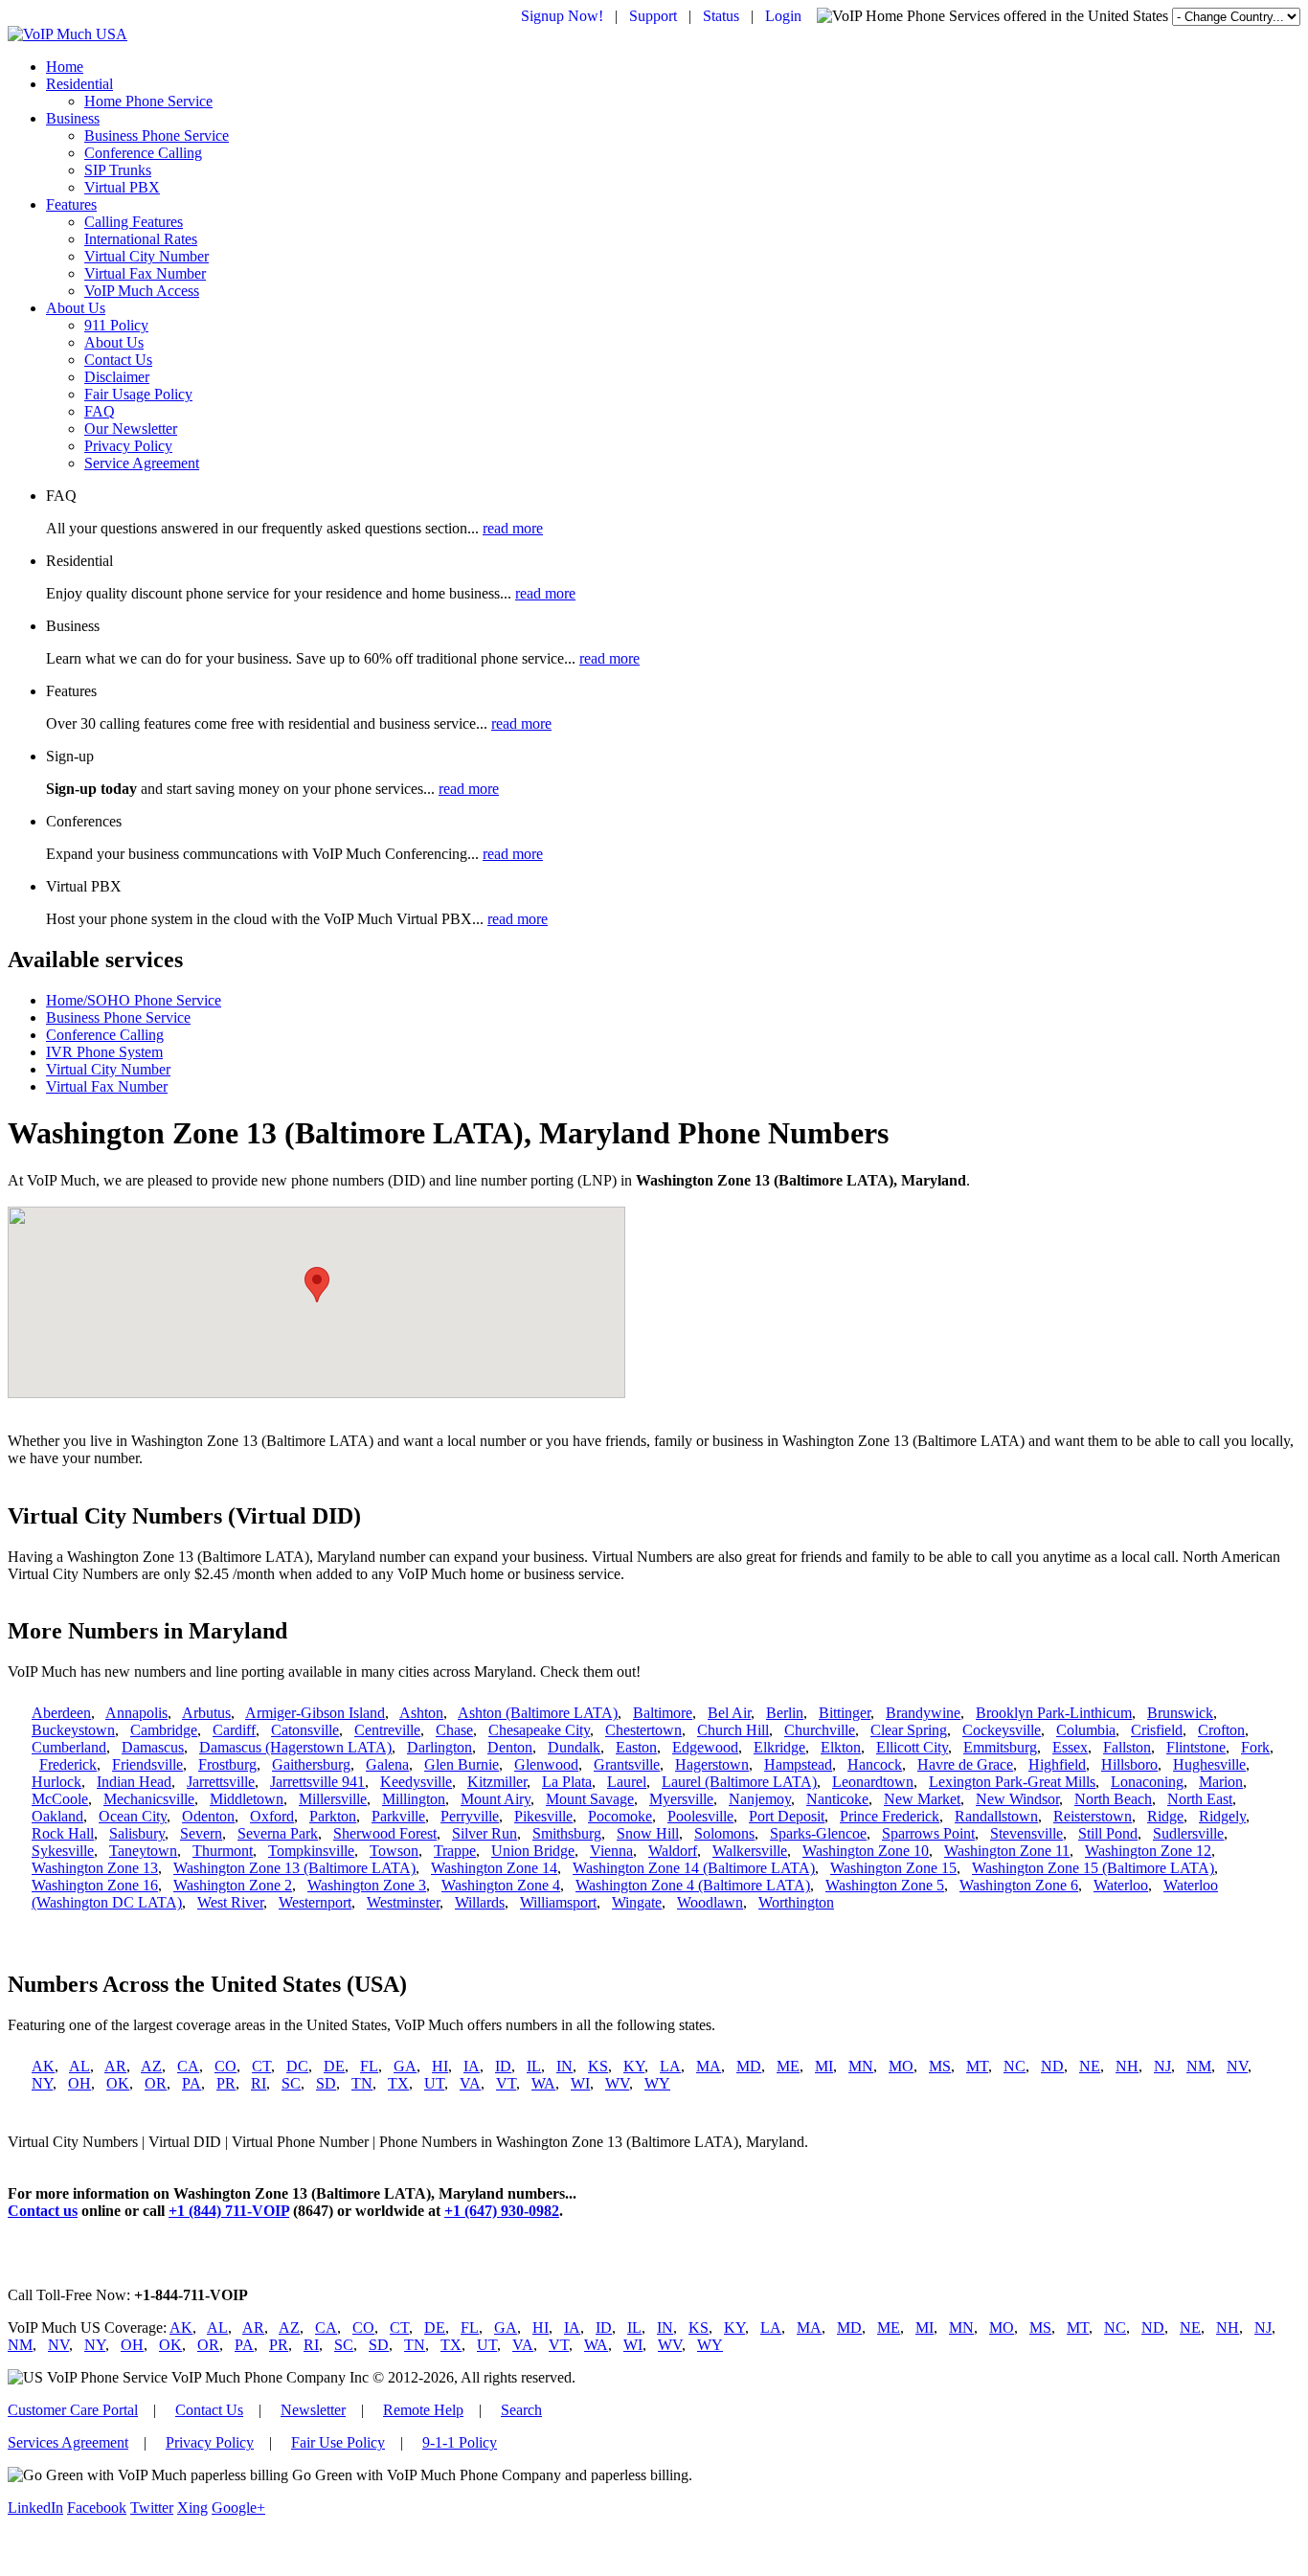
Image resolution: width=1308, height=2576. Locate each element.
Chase (454, 1730)
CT (261, 2066)
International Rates (141, 239)
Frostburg (227, 1764)
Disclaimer (117, 377)
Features (71, 204)
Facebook (97, 2508)
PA (192, 2083)
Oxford (272, 1816)
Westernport (315, 1902)
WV (617, 2083)
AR (115, 2066)
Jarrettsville (221, 1782)
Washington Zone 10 (866, 1851)
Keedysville (416, 1782)
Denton (510, 1747)
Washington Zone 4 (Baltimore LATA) (693, 1885)
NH (1127, 2066)
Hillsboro (1129, 1764)
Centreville (387, 1730)
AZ (151, 2066)
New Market (922, 1799)
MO (901, 2066)
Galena (387, 1764)
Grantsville (627, 1764)
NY (42, 2083)
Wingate (637, 1902)
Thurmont (223, 1851)
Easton (636, 1747)
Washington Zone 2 (233, 1885)
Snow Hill (648, 1833)
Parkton (333, 1816)
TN (362, 2083)
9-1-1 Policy (460, 2442)
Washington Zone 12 (1148, 1851)
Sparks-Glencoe (818, 1833)
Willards (480, 1902)
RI (259, 2083)
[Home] (68, 34)
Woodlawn (710, 1902)
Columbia (1086, 1730)
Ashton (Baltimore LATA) (538, 1713)
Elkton (841, 1747)
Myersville (681, 1799)
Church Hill (733, 1730)
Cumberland (69, 1747)
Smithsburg (567, 1833)
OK (118, 2083)
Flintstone (1196, 1747)
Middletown (247, 1799)
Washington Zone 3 (367, 1885)
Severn (201, 1833)
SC (291, 2083)
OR (156, 2083)
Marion (1221, 1782)
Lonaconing (1147, 1782)
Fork (1255, 1747)
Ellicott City (912, 1747)
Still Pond (1108, 1833)
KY (634, 2066)
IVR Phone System (104, 1052)
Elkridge (779, 1747)
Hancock (875, 1764)
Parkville (398, 1816)
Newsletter (313, 2410)
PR (226, 2083)
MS (940, 2066)
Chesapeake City (539, 1730)
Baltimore (663, 1713)
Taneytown (143, 1851)
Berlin (785, 1713)
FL (369, 2066)
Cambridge (164, 1730)
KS (598, 2066)
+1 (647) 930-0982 (502, 2211)
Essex (1070, 1747)
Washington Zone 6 (1019, 1885)
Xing (192, 2508)
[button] (317, 1285)
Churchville (820, 1730)
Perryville (470, 1816)
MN (861, 2066)
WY (657, 2083)
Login (783, 16)
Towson (394, 1851)
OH (79, 2083)
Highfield (1057, 1764)
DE (334, 2066)
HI (440, 2066)
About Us (76, 308)
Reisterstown (1093, 1816)
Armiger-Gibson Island (315, 1713)
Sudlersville (1188, 1833)
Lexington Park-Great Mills (1012, 1782)
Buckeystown (73, 1730)
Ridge (1165, 1816)
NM (1199, 2066)
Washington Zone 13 (95, 1868)
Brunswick (1180, 1713)
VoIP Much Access (142, 291)
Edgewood (705, 1747)
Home (65, 67)
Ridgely (1222, 1816)
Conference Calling (143, 153)
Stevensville (1026, 1833)
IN (564, 2066)
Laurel (627, 1782)
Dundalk (574, 1747)
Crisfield (1157, 1730)
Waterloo (1121, 1885)
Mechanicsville (149, 1799)
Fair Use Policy (338, 2442)
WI (580, 2083)
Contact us (43, 2211)
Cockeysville (1002, 1730)
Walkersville (750, 1851)
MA (709, 2066)
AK (43, 2066)
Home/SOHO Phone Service (134, 1000)
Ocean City (133, 1816)
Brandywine (923, 1713)
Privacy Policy (128, 446)
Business (73, 118)
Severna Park (278, 1833)
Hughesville (1209, 1764)
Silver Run (485, 1833)
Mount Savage (590, 1799)
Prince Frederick (890, 1816)
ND (1052, 2066)
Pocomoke (620, 1816)
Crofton (1221, 1730)
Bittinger (845, 1713)
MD (749, 2066)
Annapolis (136, 1713)
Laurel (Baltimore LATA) (739, 1782)
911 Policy (116, 325)
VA (470, 2083)
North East (1200, 1799)
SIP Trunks (118, 170)
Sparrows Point (928, 1833)
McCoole (60, 1799)
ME (788, 2066)
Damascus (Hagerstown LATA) (295, 1747)
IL (534, 2066)
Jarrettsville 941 (317, 1782)
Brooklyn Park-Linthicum (1054, 1713)
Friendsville (147, 1764)
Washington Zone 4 (501, 1885)
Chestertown (643, 1730)
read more (513, 528)
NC (1015, 2066)
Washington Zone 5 (885, 1885)
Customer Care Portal (73, 2410)
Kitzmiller (497, 1782)
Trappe (455, 1851)
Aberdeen (61, 1713)
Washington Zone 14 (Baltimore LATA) (694, 1868)
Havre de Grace (965, 1764)
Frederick (68, 1764)
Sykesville (63, 1851)
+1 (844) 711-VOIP (229, 2211)
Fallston (1127, 1747)
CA (188, 2066)
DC (297, 2066)
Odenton (208, 1816)
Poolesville (700, 1816)
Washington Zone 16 (95, 1885)
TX (398, 2083)
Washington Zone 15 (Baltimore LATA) (1093, 1868)
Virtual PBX (122, 187)
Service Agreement (142, 463)
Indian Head (134, 1782)
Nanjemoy (760, 1799)
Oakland (57, 1816)
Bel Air (729, 1713)
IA (472, 2066)
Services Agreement (68, 2442)
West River (230, 1902)
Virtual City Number (147, 256)
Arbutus (206, 1713)
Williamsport (558, 1902)
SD (326, 2083)
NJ (1162, 2066)
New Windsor (1017, 1799)
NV (1237, 2066)
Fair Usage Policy (138, 394)
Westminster (403, 1902)
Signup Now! (562, 16)
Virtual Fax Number (145, 273)
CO (226, 2066)
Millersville (333, 1799)
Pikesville (543, 1816)
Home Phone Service (148, 101)
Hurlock (56, 1782)
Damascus (153, 1747)
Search (521, 2410)
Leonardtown (873, 1782)
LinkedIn (35, 2508)
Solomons (724, 1833)
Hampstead (798, 1764)
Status (721, 16)
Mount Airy (496, 1799)
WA (543, 2083)
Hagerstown (712, 1764)
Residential (79, 84)
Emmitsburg (1000, 1747)
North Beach (1113, 1799)
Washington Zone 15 (893, 1868)
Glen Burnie (462, 1764)
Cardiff (234, 1730)
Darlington (440, 1747)
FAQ (100, 411)
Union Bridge (533, 1851)
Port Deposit (787, 1816)
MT (977, 2066)
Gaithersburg (311, 1764)
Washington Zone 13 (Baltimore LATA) (294, 1868)
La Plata (567, 1782)
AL (79, 2066)
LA (670, 2066)
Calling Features (134, 222)
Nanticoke (837, 1799)
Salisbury (137, 1833)
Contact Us (118, 360)
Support (653, 16)
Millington (414, 1799)
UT (434, 2083)
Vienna (611, 1851)
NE (1090, 2066)
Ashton (421, 1713)
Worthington (796, 1902)
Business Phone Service (157, 136)
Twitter (152, 2508)
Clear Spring (909, 1730)
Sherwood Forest (385, 1833)
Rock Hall (63, 1833)
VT (506, 2083)
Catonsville (305, 1730)
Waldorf (673, 1851)
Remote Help (423, 2410)
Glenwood (546, 1764)
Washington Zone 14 (494, 1868)
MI (824, 2066)
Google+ (238, 2508)
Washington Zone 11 (1007, 1851)
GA (405, 2066)
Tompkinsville (311, 1851)
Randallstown (996, 1816)
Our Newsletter (131, 429)
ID (503, 2066)
